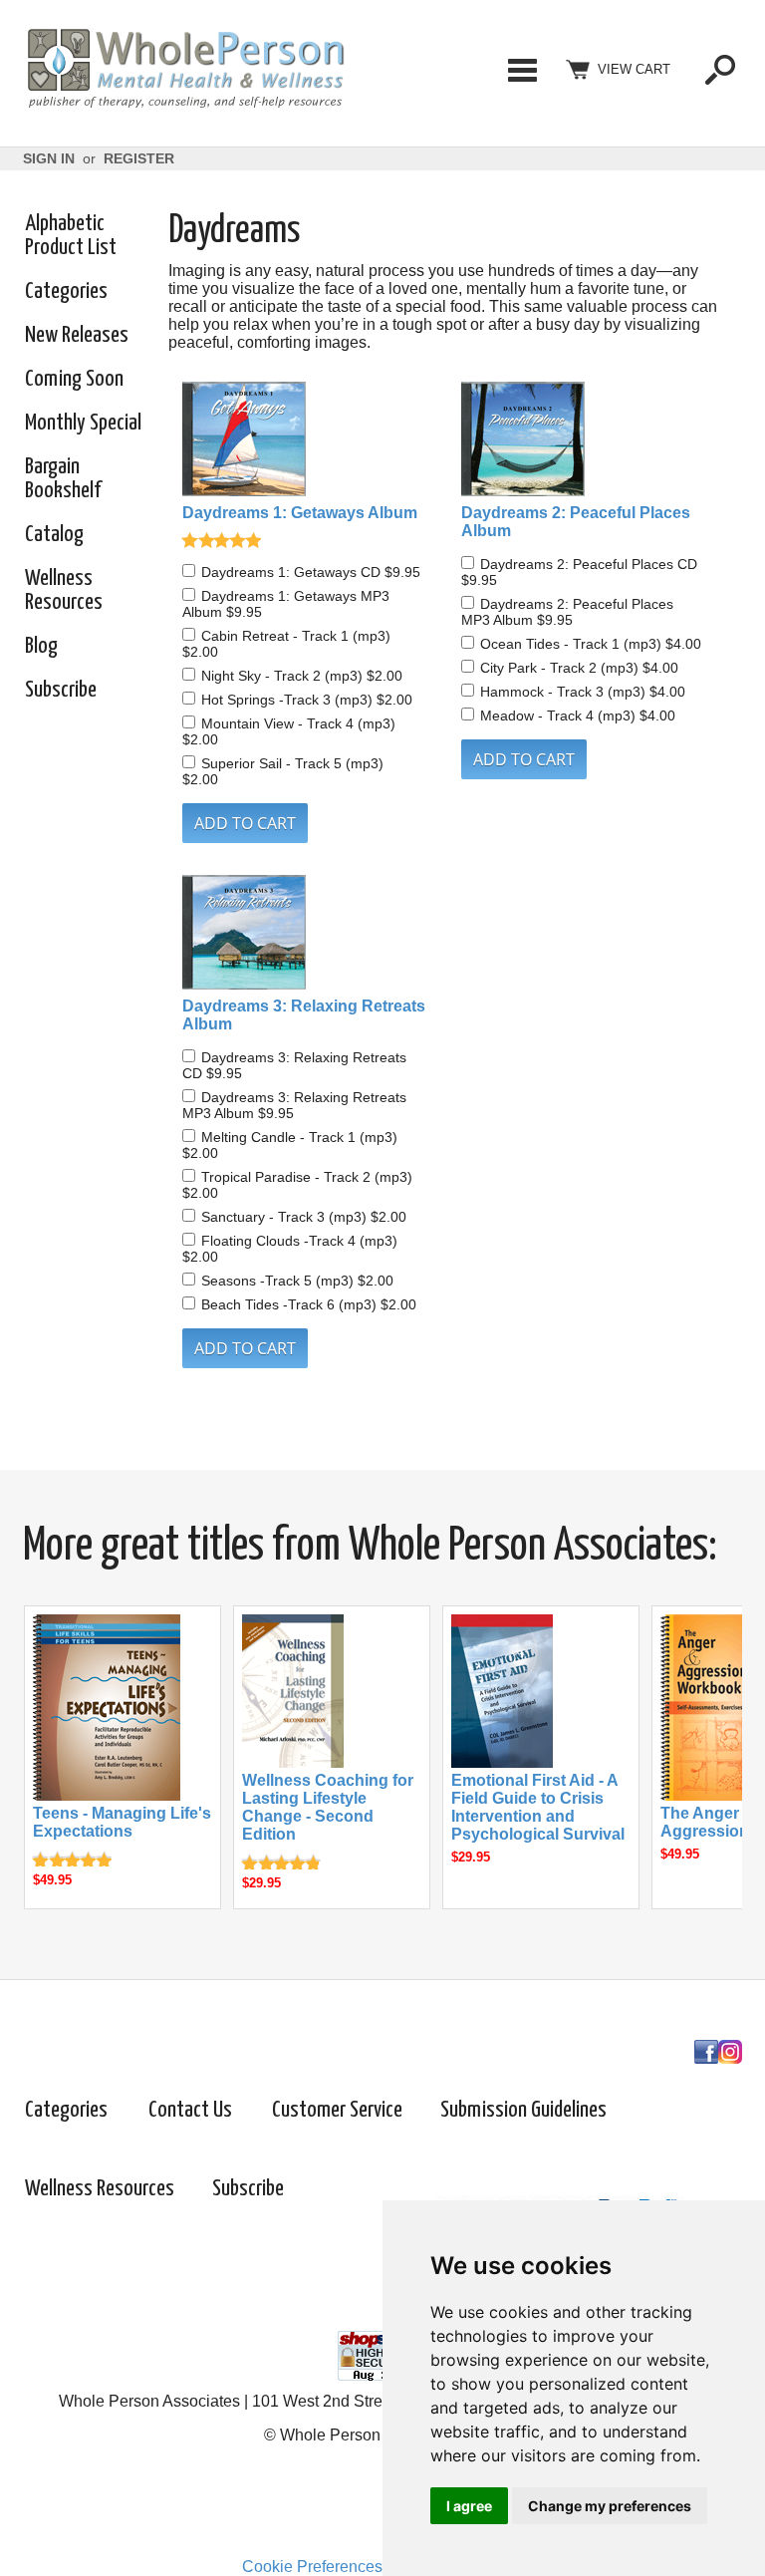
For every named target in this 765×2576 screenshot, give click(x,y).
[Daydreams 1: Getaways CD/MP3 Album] (308, 441)
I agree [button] (469, 2506)
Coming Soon (74, 379)
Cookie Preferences (312, 2567)
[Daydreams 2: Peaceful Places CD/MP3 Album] (587, 441)
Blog (41, 646)
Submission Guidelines (523, 2110)
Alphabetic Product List (71, 236)
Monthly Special (83, 423)
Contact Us (190, 2110)
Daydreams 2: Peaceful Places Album (576, 522)
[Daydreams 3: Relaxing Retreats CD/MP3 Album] (308, 934)
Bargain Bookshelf (63, 479)
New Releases (77, 335)
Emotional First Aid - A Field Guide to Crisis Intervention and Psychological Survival (538, 1807)
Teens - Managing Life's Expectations (122, 1822)
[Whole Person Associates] (185, 105)
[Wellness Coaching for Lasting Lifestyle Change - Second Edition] (293, 1762)
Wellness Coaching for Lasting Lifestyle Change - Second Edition (328, 1807)
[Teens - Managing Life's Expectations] (107, 1795)
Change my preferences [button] (610, 2506)
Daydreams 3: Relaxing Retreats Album (304, 1015)
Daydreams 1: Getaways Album (300, 513)
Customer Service (337, 2110)
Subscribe (61, 690)
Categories (522, 70)
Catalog (54, 535)
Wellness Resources (64, 590)
